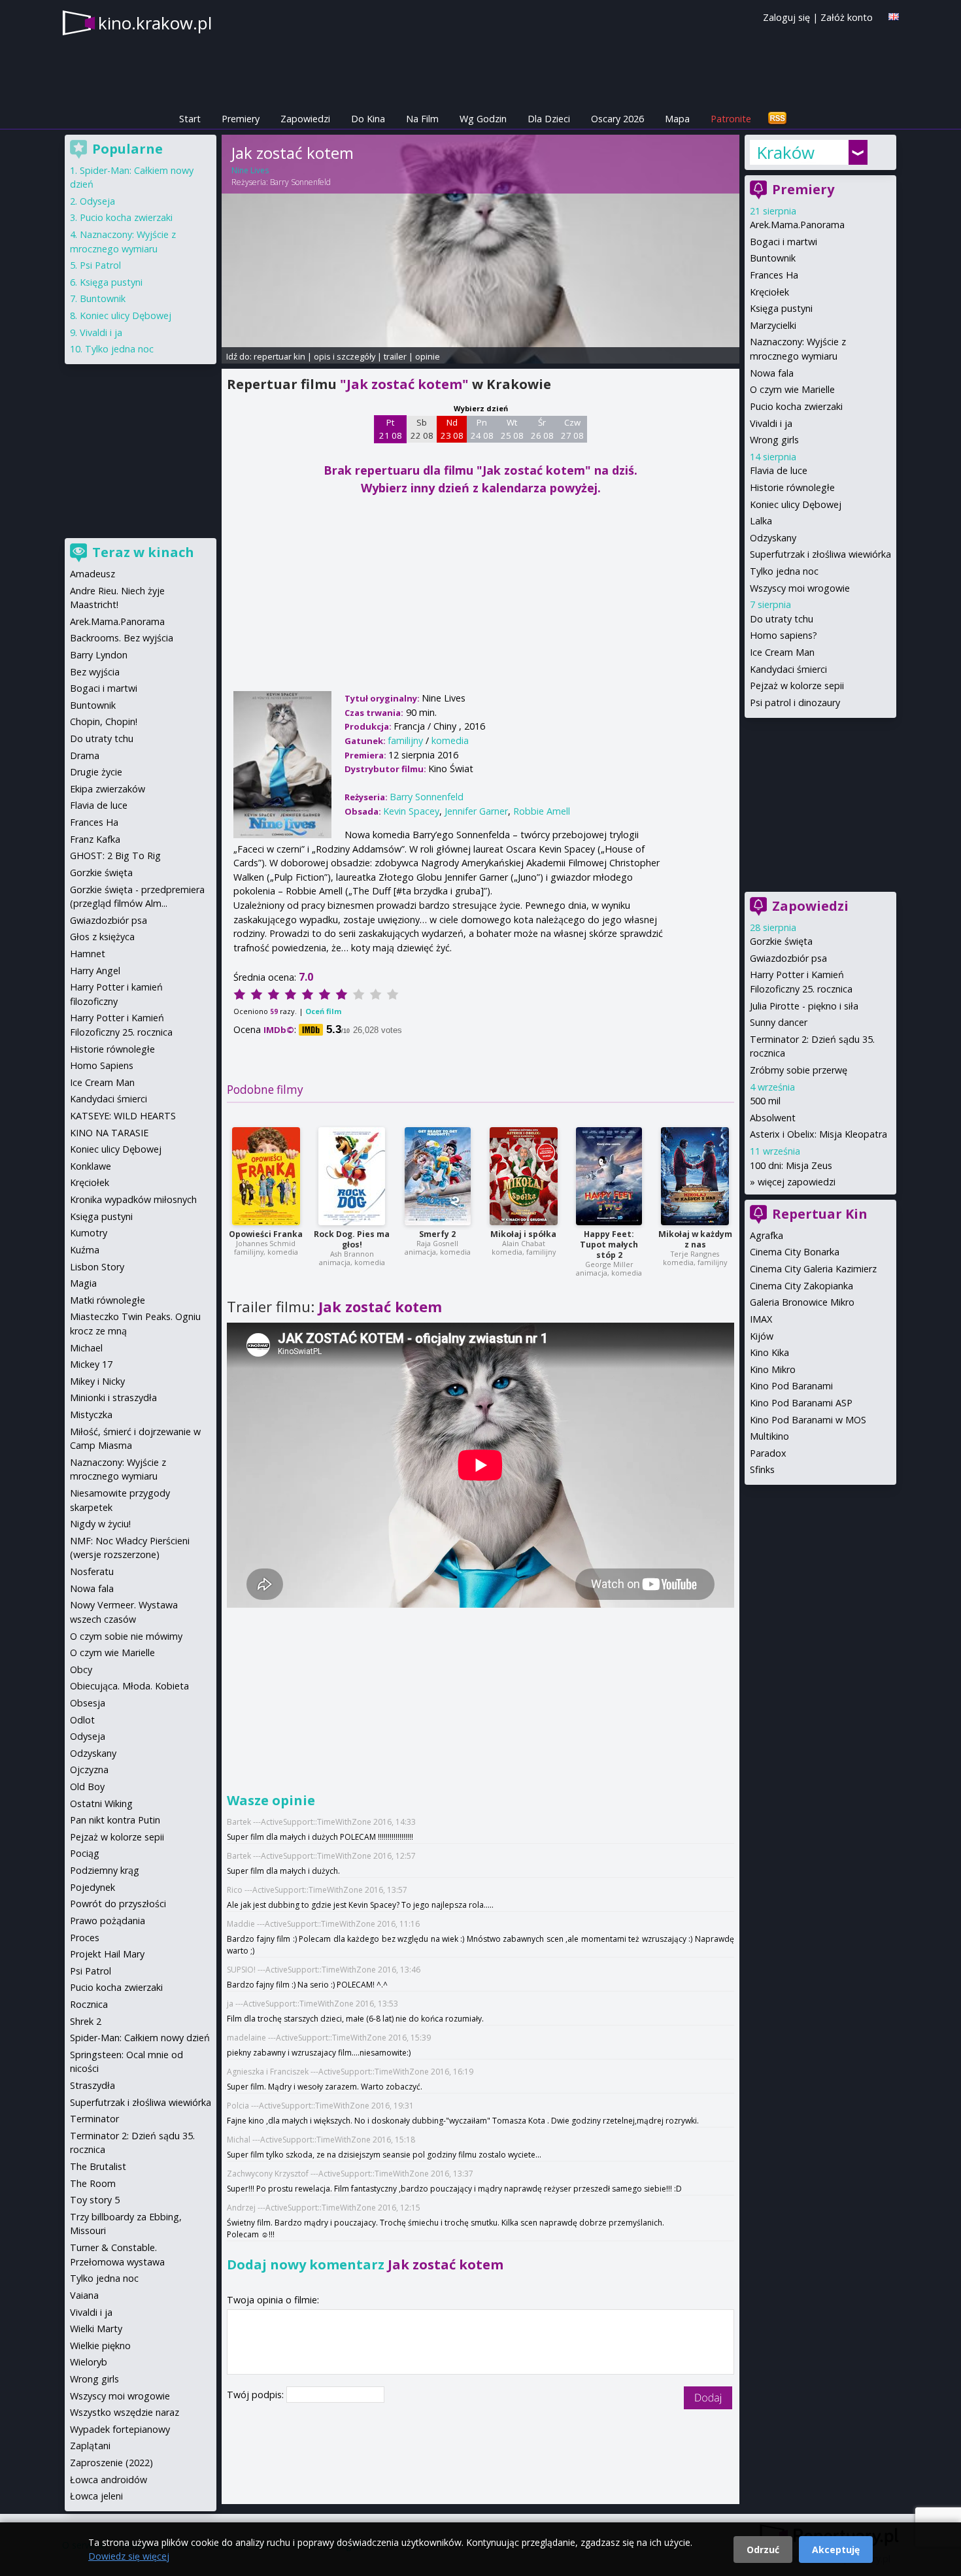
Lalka (761, 521)
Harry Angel (95, 971)
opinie (428, 356)
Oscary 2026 (617, 119)
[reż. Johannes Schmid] (266, 1176)
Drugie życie (96, 772)
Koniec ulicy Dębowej (796, 504)
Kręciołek (769, 292)
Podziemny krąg (105, 1870)
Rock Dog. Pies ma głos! (352, 1239)
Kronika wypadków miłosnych (133, 1199)
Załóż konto (847, 17)
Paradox (768, 1453)
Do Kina (368, 119)
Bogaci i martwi (784, 242)
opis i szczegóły (345, 356)
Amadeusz (93, 574)
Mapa (677, 119)
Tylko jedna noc (784, 571)
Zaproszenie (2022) (111, 2463)
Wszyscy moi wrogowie (800, 588)
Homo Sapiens (102, 1065)
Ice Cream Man (782, 652)
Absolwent (773, 1118)
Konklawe (91, 1166)
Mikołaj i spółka (523, 1234)
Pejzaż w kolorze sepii (797, 686)
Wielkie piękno (100, 2346)
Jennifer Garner (476, 811)
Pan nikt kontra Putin (115, 1820)
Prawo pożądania (108, 1921)
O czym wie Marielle (792, 389)
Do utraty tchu (782, 619)
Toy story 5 (95, 2200)
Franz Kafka (95, 839)
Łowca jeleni (96, 2496)
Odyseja (97, 201)
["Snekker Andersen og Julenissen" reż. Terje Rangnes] (695, 1176)
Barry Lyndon (99, 655)
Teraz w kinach (143, 552)
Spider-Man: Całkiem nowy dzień (140, 2038)
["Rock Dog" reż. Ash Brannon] (352, 1176)
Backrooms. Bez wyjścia (122, 638)
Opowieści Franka (266, 1234)
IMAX (761, 1319)
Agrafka (767, 1235)
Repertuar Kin (820, 1214)
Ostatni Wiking (101, 1804)
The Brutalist (98, 2166)
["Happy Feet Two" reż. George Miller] (609, 1176)
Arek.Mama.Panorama (797, 225)
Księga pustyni (781, 308)
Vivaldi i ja (771, 423)
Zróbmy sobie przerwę (799, 1070)
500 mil (765, 1101)
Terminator (94, 2119)
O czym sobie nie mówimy (126, 1636)
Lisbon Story (97, 1267)
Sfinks (762, 1469)
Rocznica (89, 2004)
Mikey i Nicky (97, 1381)
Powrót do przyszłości (118, 1904)
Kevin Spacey (411, 811)
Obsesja (88, 1703)
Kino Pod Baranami (791, 1386)
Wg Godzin (483, 119)
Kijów (762, 1336)
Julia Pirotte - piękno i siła (804, 1006)
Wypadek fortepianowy (120, 2429)
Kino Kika (769, 1352)
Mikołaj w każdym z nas (695, 1239)
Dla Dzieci (549, 119)
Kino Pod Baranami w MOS (808, 1420)
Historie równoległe (792, 487)
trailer (395, 356)
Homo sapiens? (784, 635)
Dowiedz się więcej (129, 2556)
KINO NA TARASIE (109, 1133)
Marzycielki (773, 325)
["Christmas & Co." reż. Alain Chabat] (524, 1176)
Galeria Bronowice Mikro (802, 1302)
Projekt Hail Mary (107, 1954)
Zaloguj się (786, 17)
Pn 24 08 (482, 429)
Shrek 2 (86, 2021)
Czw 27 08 (572, 429)
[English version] (894, 17)
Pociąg (85, 1853)
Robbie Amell (542, 811)
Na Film (422, 119)
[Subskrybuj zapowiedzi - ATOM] (777, 119)
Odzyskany (773, 538)
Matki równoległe (108, 1300)
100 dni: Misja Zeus (791, 1165)
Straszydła (93, 2085)
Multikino (769, 1436)
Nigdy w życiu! (100, 1524)
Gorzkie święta (781, 941)
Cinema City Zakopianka (801, 1286)
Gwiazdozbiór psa (788, 958)
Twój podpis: (257, 2395)
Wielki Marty (96, 2329)
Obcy (81, 1669)
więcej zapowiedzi (797, 1182)
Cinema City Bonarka (795, 1252)
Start (190, 119)
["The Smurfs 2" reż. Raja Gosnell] (438, 1176)
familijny (405, 740)
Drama (85, 755)
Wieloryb (89, 2362)
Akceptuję (836, 2550)
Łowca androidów (109, 2480)
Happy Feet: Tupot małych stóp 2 (609, 1245)
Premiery (241, 119)
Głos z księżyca (102, 937)
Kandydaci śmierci (788, 669)
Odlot (82, 1720)
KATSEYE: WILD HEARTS (123, 1116)
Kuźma (85, 1250)
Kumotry (89, 1233)
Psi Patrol (100, 265)
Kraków (785, 152)
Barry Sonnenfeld (300, 182)
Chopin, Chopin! (104, 721)
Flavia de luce (779, 470)
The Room (93, 2183)
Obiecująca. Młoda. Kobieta (129, 1686)
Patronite (731, 119)
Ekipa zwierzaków (108, 789)
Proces (85, 1938)
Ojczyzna (89, 1770)
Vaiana (84, 2295)
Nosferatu (92, 1571)
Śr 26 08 (542, 429)
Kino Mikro (773, 1369)
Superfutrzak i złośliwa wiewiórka (820, 554)
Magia (83, 1283)
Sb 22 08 (422, 429)
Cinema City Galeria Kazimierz (813, 1269)
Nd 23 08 (452, 429)
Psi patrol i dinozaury (795, 703)
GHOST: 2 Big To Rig (115, 856)
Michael (86, 1348)
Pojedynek (93, 1887)
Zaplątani (90, 2446)
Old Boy (87, 1787)
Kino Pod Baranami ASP (801, 1403)
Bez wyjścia (95, 672)
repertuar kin (279, 356)
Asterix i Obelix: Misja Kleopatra (818, 1134)
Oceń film (323, 1011)
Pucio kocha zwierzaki (796, 406)
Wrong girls (774, 440)
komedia (450, 740)
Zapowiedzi (305, 119)
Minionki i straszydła (113, 1398)
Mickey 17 (91, 1364)
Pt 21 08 (391, 429)
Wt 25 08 (512, 429)
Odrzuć (763, 2550)
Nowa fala (772, 373)
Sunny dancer (779, 1022)
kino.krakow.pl (155, 23)
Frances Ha (774, 275)
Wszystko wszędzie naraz (125, 2412)
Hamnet (88, 954)
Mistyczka (91, 1415)
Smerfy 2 (437, 1234)
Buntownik (773, 258)
